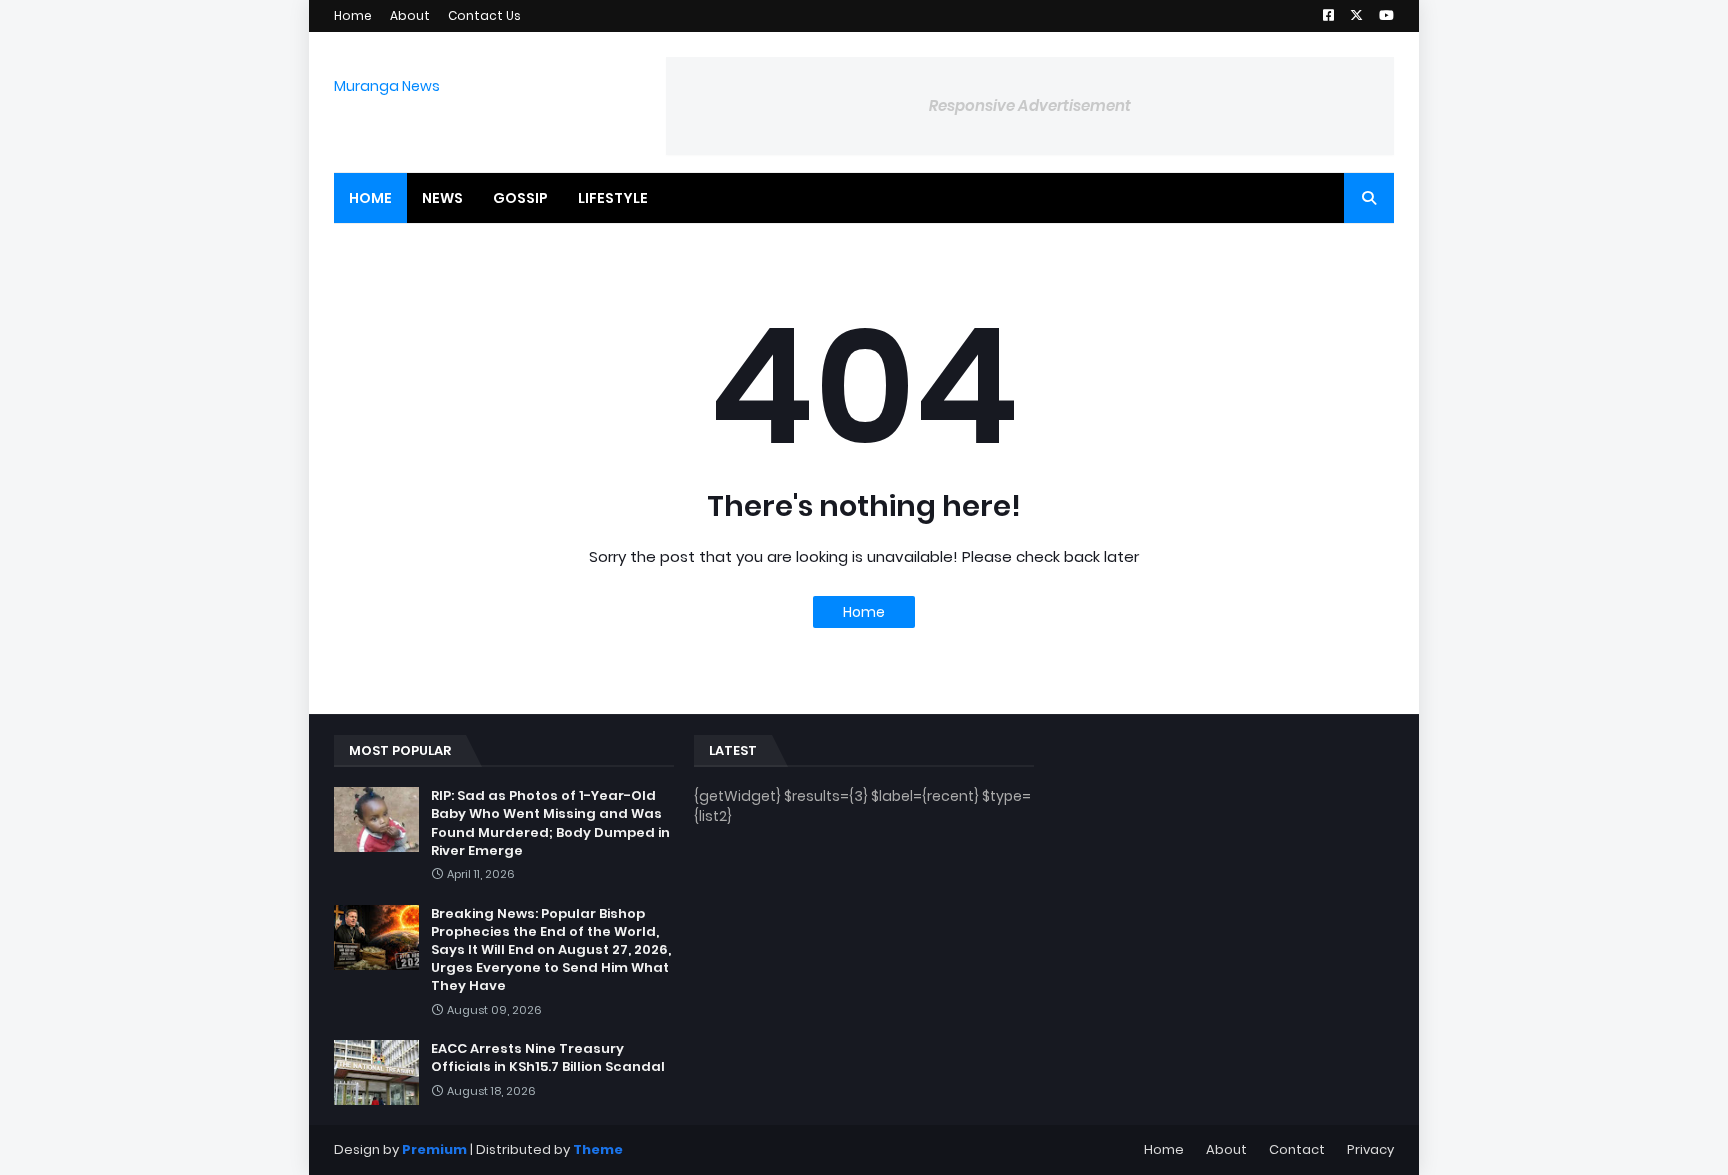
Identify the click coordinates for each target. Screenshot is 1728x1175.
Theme (598, 1149)
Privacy (1370, 1149)
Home (353, 15)
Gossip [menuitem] (520, 198)
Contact (1297, 1149)
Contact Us (484, 15)
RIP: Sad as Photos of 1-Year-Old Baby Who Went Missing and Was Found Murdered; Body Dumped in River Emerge (550, 823)
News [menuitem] (442, 198)
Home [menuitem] (370, 198)
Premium (434, 1149)
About (410, 15)
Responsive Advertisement (1030, 105)
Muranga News (387, 86)
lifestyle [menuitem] (613, 198)
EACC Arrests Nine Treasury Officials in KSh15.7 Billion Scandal (548, 1058)
